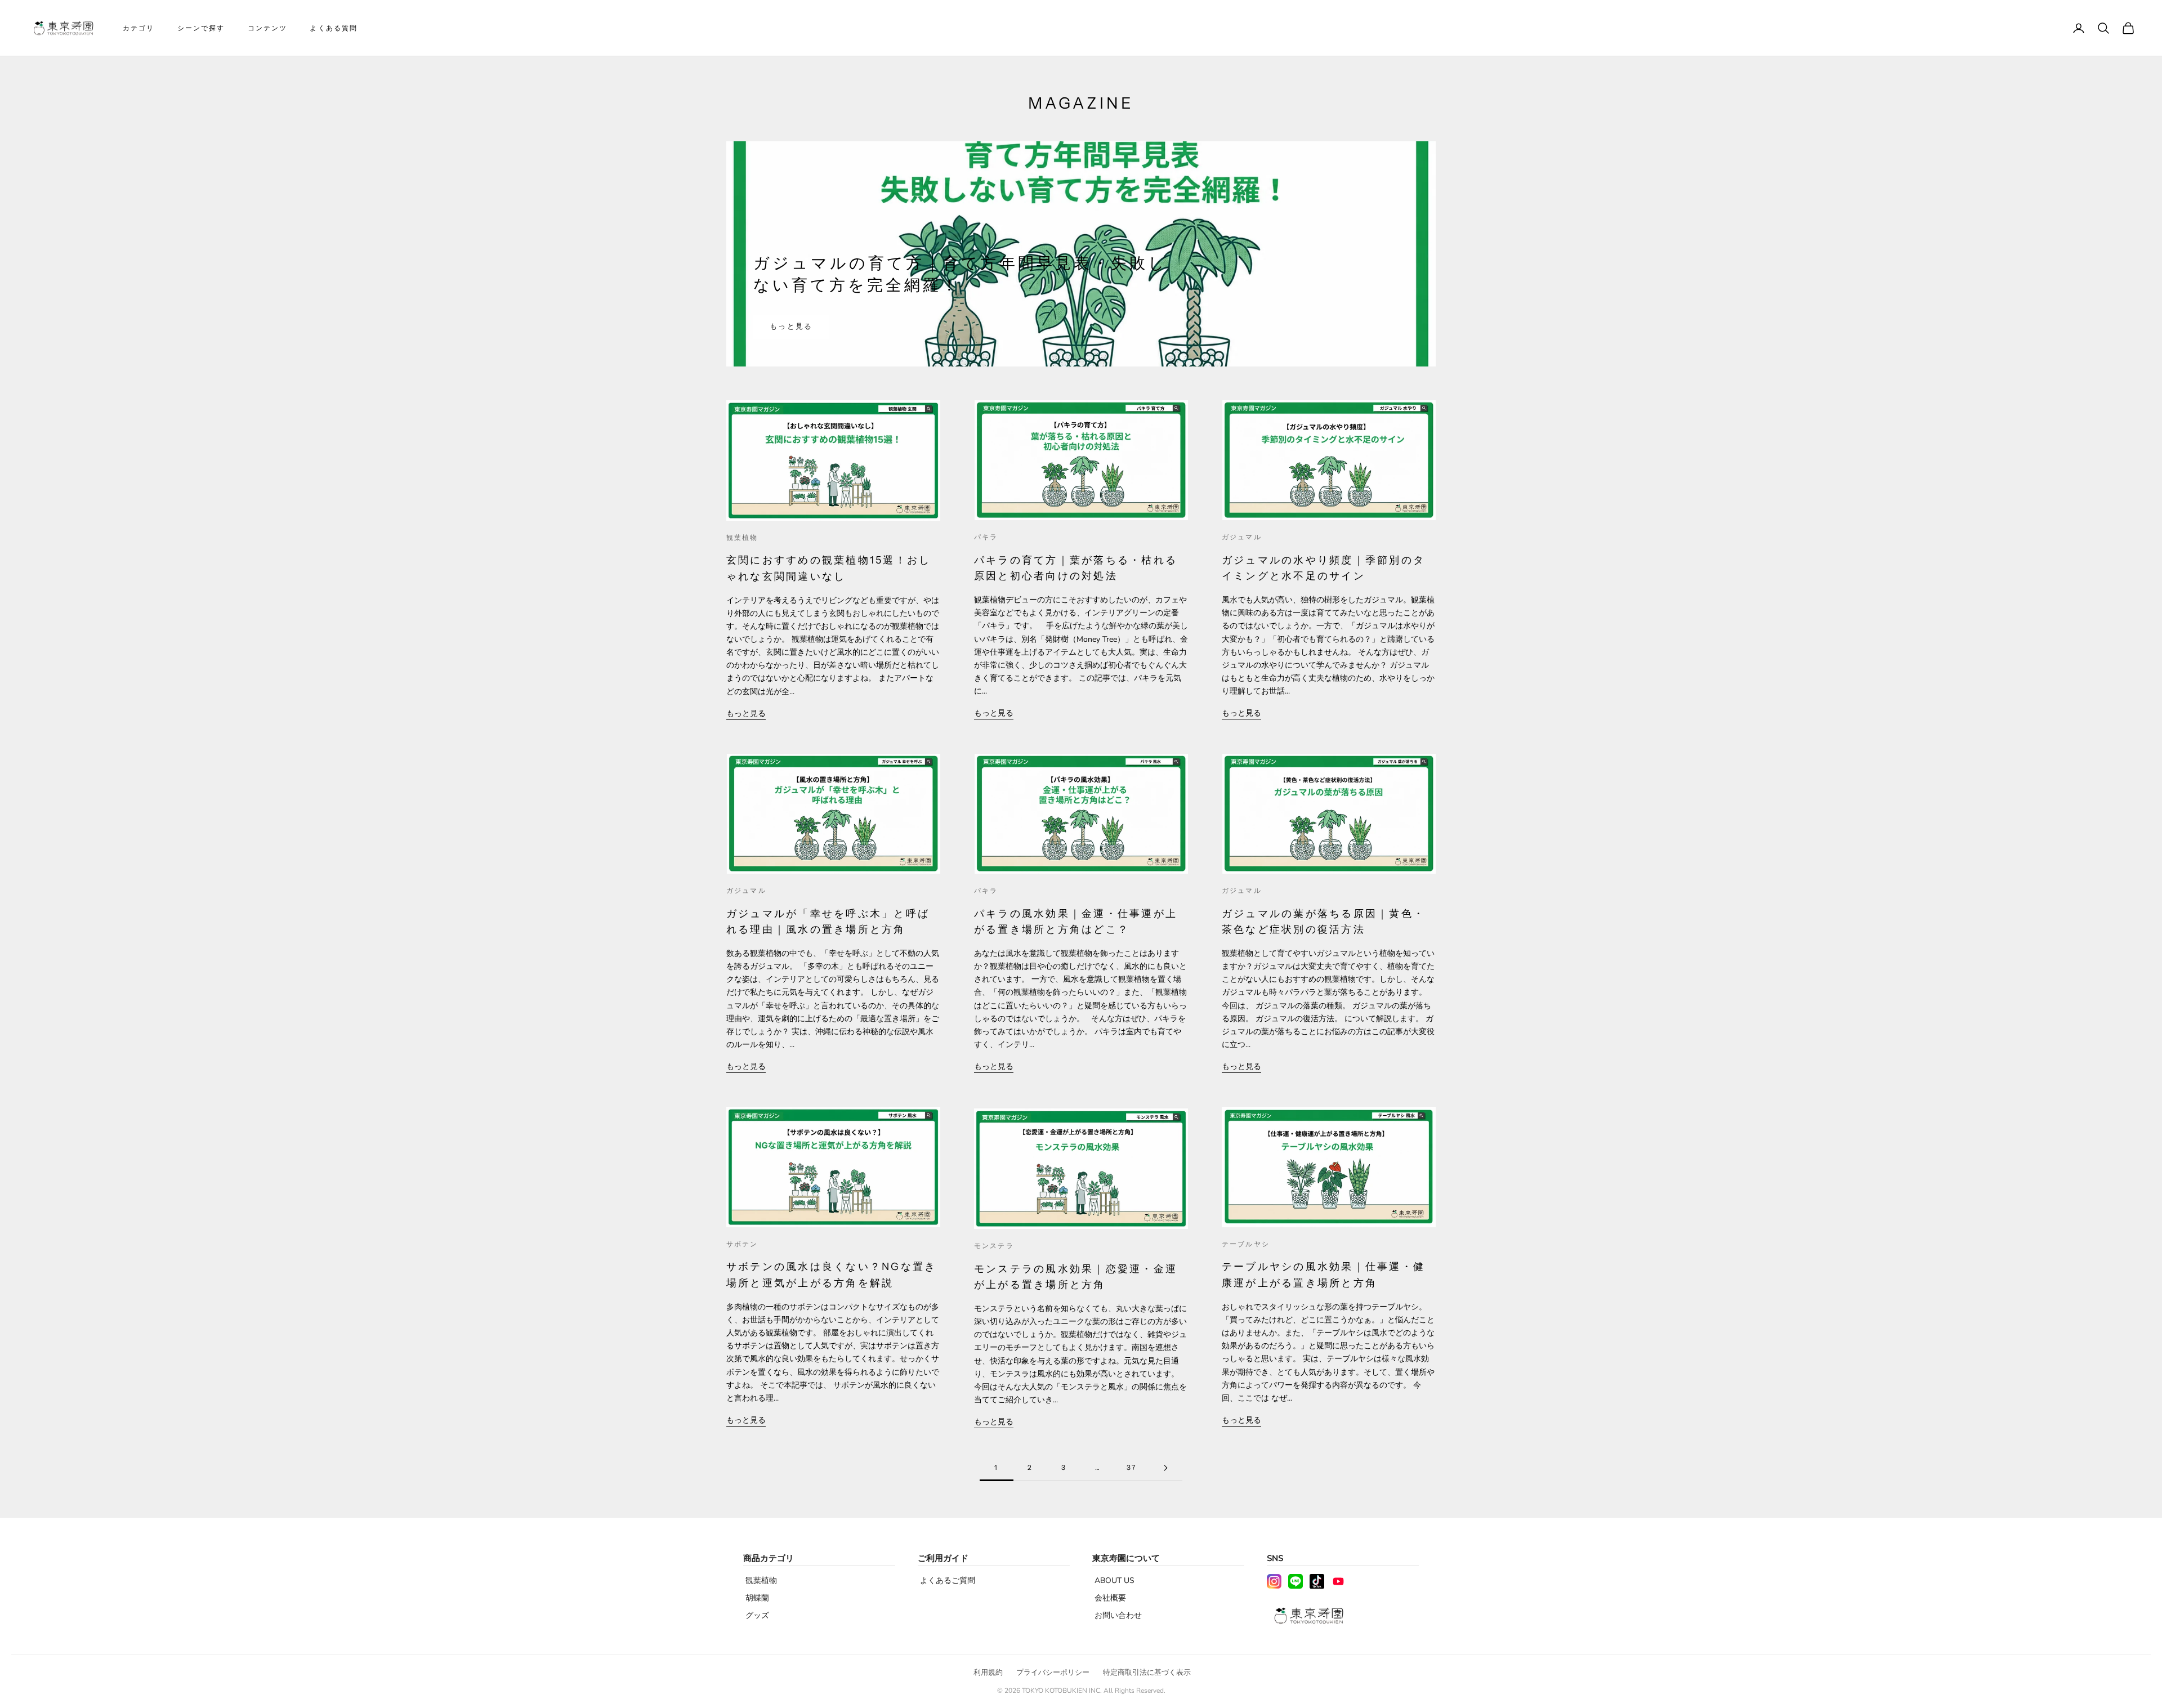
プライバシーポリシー (1053, 1673)
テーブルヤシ (1246, 1244)
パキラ (986, 537)
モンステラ (994, 1246)
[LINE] (1296, 1581)
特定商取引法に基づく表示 (1147, 1673)
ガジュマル (1242, 537)
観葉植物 (742, 537)
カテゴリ (139, 28)
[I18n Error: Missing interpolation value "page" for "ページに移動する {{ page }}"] (1165, 1468)
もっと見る (791, 327)
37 (1131, 1467)
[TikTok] (1317, 1581)
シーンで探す (201, 28)
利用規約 (988, 1673)
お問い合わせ (1118, 1615)
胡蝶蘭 (757, 1598)
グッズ (757, 1615)
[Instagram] (1274, 1581)
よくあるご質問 (948, 1580)
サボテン (742, 1244)
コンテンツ (268, 28)
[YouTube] (1338, 1581)
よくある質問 (334, 28)
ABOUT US (1114, 1580)
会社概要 (1110, 1598)
